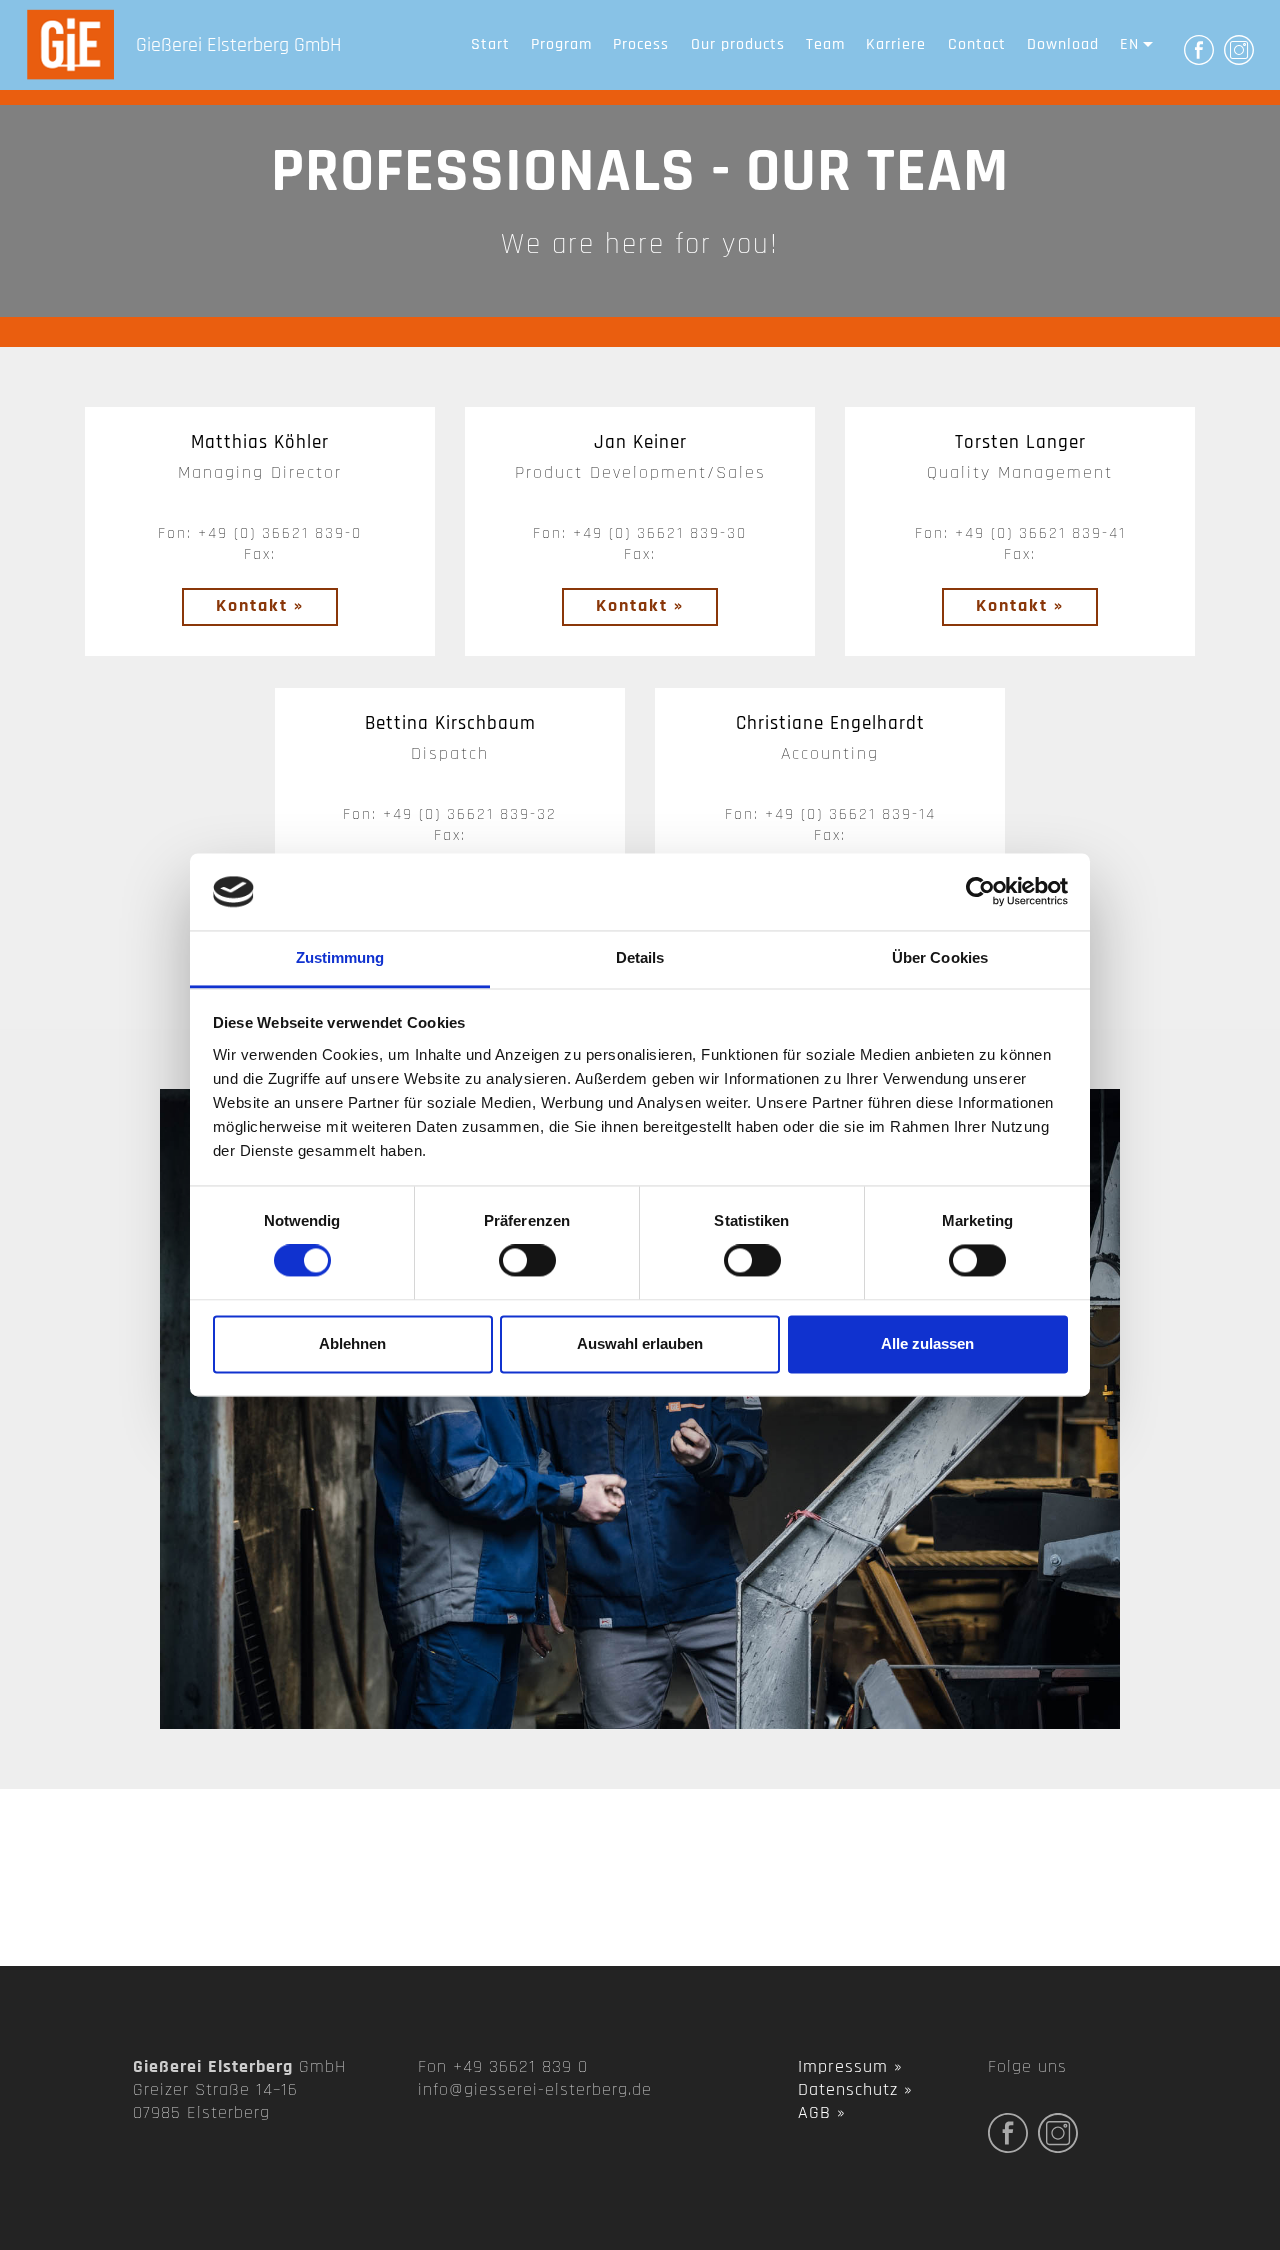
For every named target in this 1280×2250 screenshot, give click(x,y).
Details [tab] (640, 957)
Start (490, 44)
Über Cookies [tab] (940, 957)
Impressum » (850, 2067)
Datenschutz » (855, 2090)
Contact (977, 44)
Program (561, 44)
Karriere (896, 44)
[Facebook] (1199, 48)
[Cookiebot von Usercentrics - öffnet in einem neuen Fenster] (980, 892)
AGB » (822, 2113)
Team (825, 44)
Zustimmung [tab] (340, 957)
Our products (738, 44)
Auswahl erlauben (640, 1343)
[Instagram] (1239, 48)
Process (641, 44)
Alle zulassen (927, 1343)
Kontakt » (260, 606)
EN (1129, 44)
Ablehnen (352, 1343)
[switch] (527, 1261)
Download (1063, 44)
